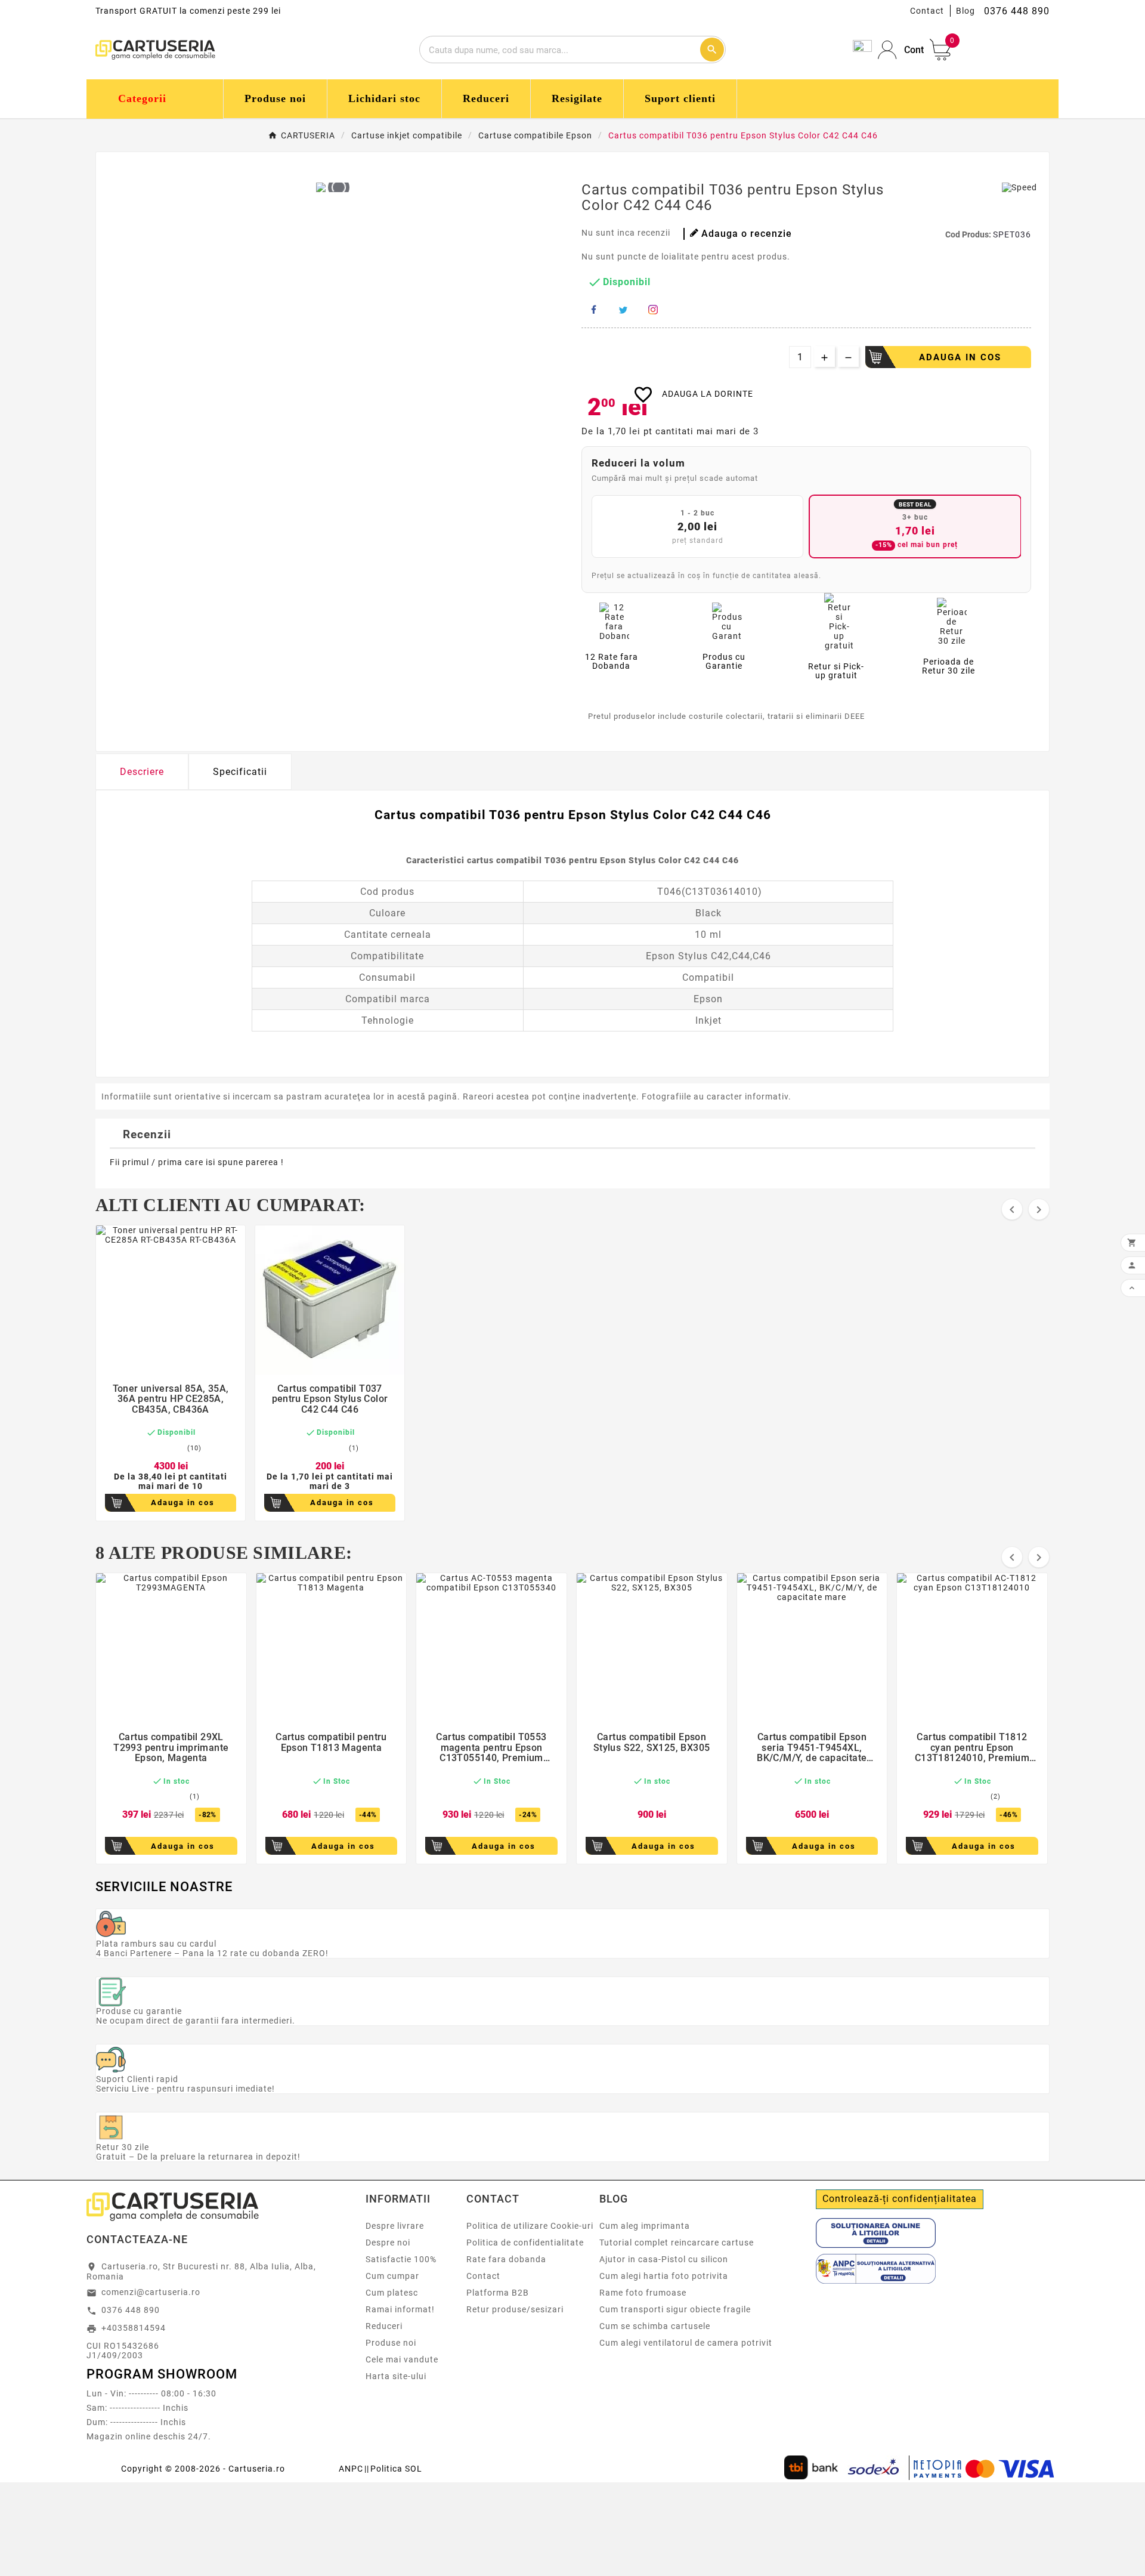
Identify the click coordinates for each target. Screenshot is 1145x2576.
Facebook (593, 310)
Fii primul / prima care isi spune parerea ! (197, 1162)
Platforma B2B (498, 2293)
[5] (181, 1448)
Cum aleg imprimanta (645, 2226)
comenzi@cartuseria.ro (151, 2292)
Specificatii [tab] (240, 772)
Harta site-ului (396, 2376)
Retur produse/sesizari (515, 2309)
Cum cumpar (392, 2276)
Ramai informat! (400, 2309)
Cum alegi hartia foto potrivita (664, 2276)
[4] (172, 1448)
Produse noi (391, 2343)
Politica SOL (396, 2469)
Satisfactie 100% (401, 2259)
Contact (927, 11)
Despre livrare (395, 2226)
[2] (153, 1448)
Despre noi (388, 2243)
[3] (162, 1448)
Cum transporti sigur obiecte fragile (675, 2309)
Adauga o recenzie (747, 234)
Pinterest (653, 310)
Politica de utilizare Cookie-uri (530, 2226)
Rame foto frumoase (643, 2293)
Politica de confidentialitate (525, 2243)
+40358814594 (134, 2328)
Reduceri (384, 2326)
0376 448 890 (131, 2310)
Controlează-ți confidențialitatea (900, 2199)
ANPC (351, 2469)
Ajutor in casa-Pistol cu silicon (664, 2259)
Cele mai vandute (402, 2359)
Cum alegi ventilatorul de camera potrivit (686, 2343)
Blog (965, 11)
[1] (143, 1448)
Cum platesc (392, 2293)
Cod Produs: (969, 234)
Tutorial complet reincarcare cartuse (677, 2243)
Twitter (623, 310)
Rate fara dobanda (506, 2259)
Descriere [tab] (142, 772)
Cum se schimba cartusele (655, 2326)
